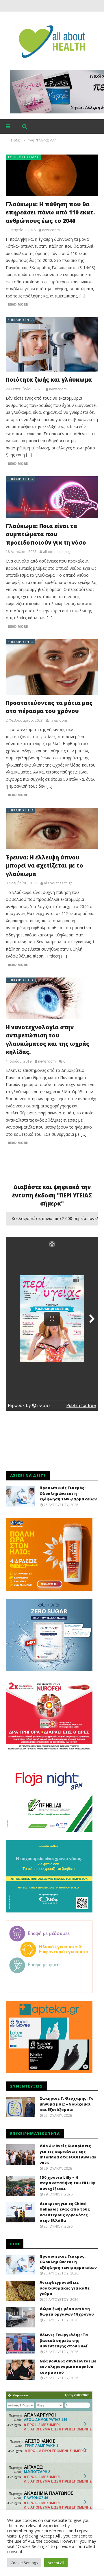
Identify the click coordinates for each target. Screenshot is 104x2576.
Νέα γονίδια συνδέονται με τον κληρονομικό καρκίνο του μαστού (68, 2367)
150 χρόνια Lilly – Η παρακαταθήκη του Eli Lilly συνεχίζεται (67, 2183)
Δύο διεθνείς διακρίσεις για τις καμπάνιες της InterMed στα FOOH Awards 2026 (68, 2154)
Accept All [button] (56, 2563)
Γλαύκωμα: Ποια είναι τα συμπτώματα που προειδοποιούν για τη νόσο (46, 534)
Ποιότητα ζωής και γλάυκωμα (49, 380)
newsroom (51, 230)
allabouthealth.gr (57, 552)
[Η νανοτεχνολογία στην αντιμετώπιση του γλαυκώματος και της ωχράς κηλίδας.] (52, 998)
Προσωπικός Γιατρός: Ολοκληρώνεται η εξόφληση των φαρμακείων (68, 1493)
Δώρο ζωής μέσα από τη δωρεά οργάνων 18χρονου (67, 2312)
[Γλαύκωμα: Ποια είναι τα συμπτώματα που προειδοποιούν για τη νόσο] (52, 497)
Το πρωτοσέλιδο (24, 157)
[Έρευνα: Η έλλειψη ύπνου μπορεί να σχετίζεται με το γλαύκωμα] (52, 828)
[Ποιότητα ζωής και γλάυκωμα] (52, 344)
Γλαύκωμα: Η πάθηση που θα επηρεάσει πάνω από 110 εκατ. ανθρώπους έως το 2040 (50, 213)
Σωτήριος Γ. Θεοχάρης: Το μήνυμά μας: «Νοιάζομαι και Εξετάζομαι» (67, 2104)
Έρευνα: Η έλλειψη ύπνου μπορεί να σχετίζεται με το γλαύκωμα (44, 866)
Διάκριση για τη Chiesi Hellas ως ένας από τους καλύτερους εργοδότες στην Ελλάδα (65, 2212)
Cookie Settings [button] (24, 2563)
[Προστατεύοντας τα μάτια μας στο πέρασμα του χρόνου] (52, 667)
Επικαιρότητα (21, 320)
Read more (18, 304)
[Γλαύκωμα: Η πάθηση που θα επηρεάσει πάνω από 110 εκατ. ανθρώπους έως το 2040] (52, 175)
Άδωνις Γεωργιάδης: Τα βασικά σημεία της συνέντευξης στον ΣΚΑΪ (64, 2340)
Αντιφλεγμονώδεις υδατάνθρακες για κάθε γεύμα (65, 2288)
